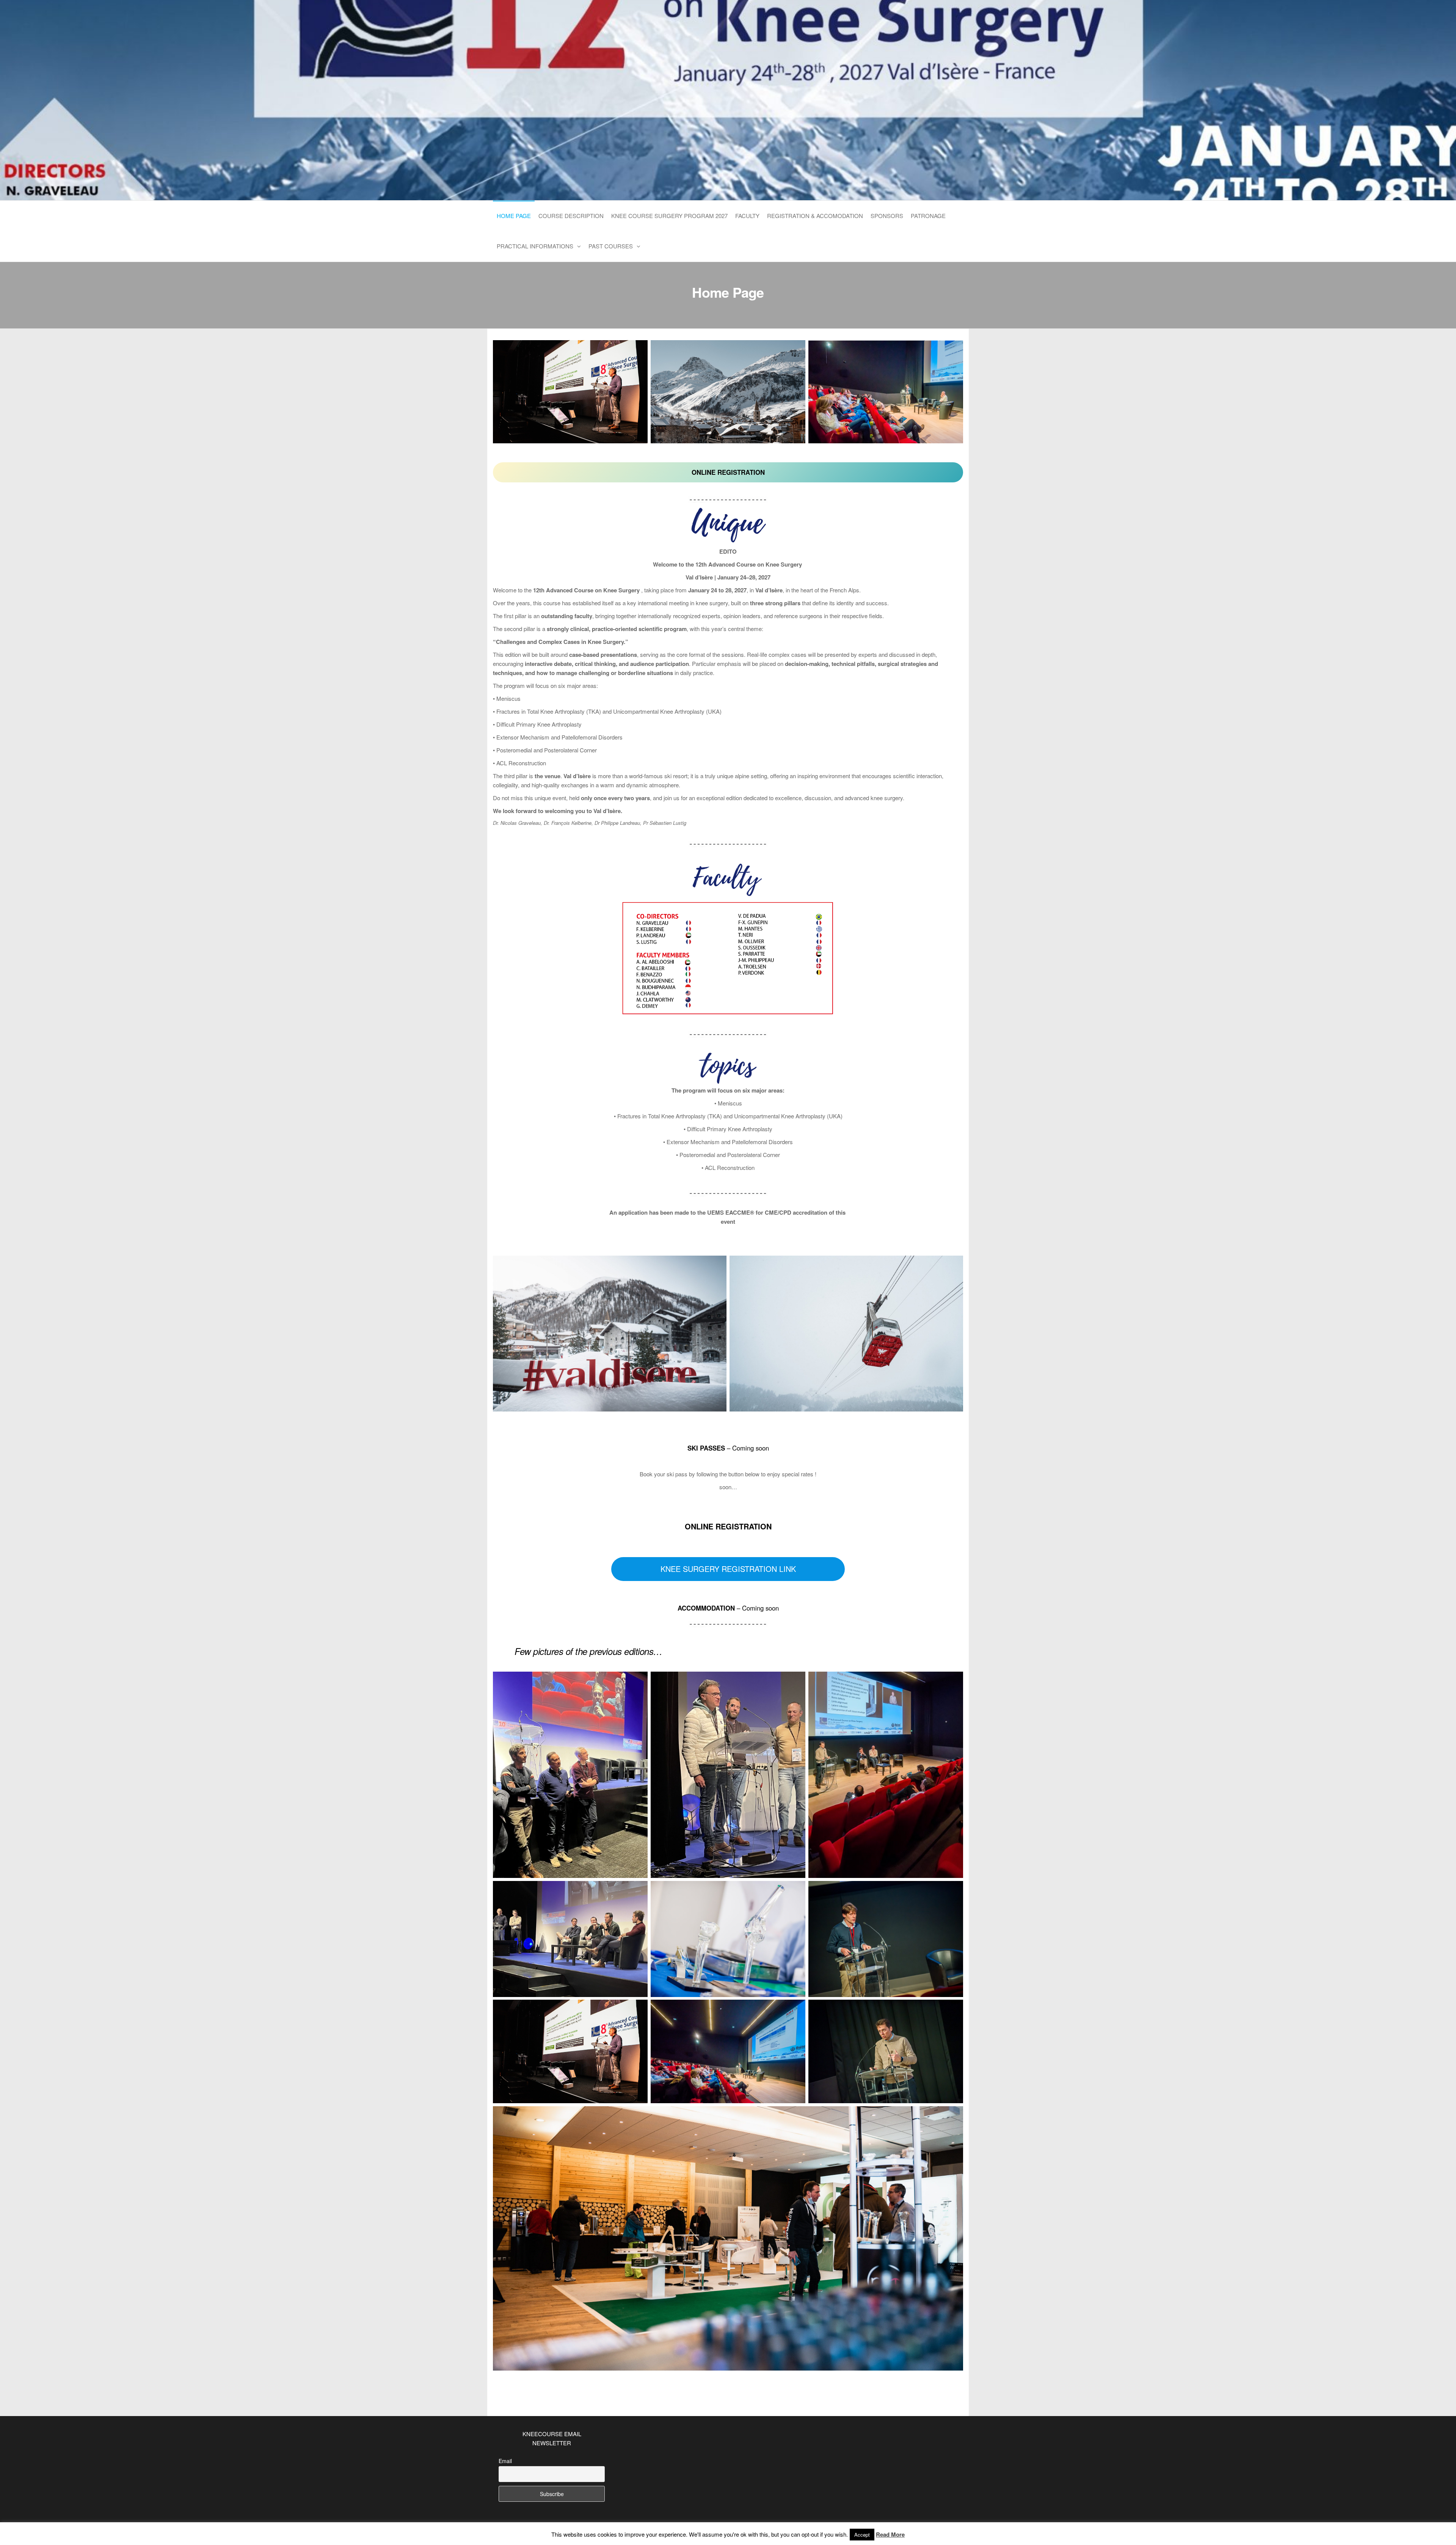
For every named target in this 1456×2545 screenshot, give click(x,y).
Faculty (747, 216)
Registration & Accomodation (815, 216)
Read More (890, 2534)
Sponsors (887, 216)
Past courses (611, 246)
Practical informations (535, 246)
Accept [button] (862, 2535)
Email (505, 2461)
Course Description (571, 216)
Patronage (928, 216)
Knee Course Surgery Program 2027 (669, 216)
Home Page (514, 216)
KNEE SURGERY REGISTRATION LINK (728, 1569)
